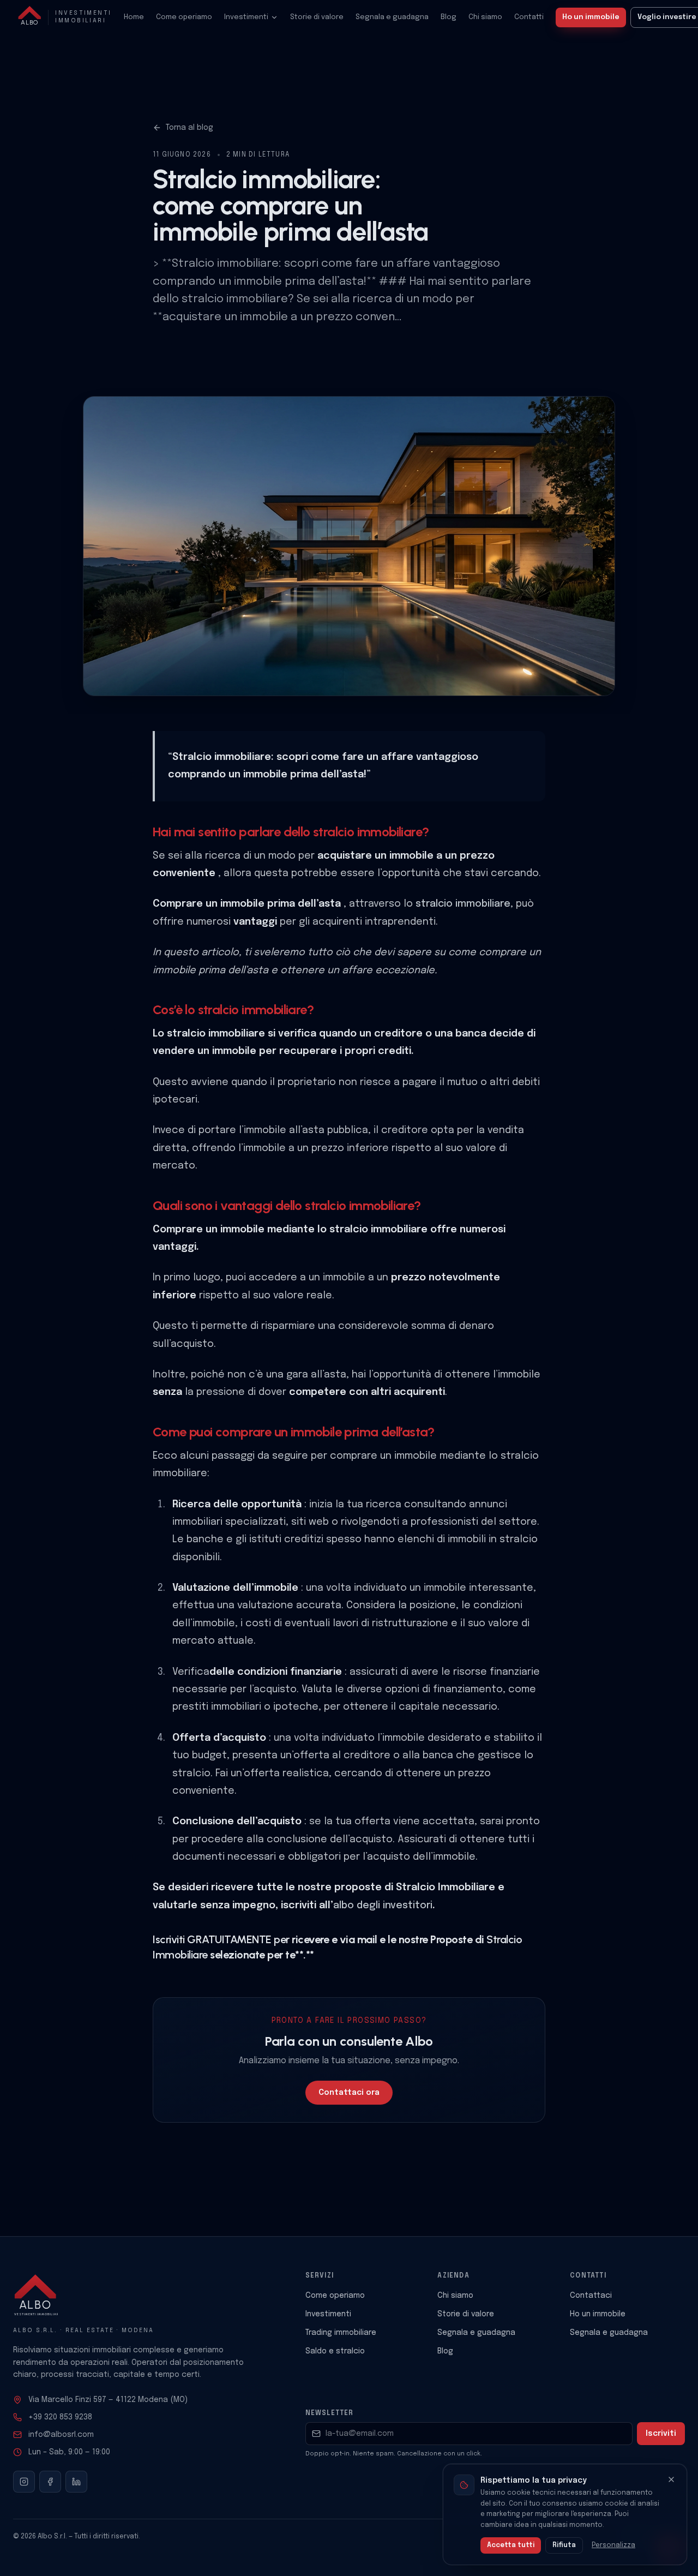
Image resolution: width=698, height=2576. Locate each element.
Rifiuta (564, 2545)
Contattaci (591, 2296)
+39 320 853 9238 (60, 2417)
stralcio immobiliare (463, 904)
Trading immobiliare (341, 2333)
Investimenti (246, 17)
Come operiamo (184, 17)
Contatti (529, 17)
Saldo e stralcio (335, 2351)
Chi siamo (485, 17)
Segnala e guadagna (392, 17)
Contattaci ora (349, 2093)
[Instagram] (24, 2482)
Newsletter (330, 2413)
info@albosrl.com (61, 2435)
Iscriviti (661, 2434)
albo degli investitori (383, 1906)
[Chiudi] (671, 2479)
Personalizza (613, 2545)
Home (134, 17)
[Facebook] (50, 2482)
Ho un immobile (591, 17)
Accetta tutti (511, 2545)
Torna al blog (189, 128)
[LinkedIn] (76, 2482)
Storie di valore (317, 17)
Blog (449, 17)
